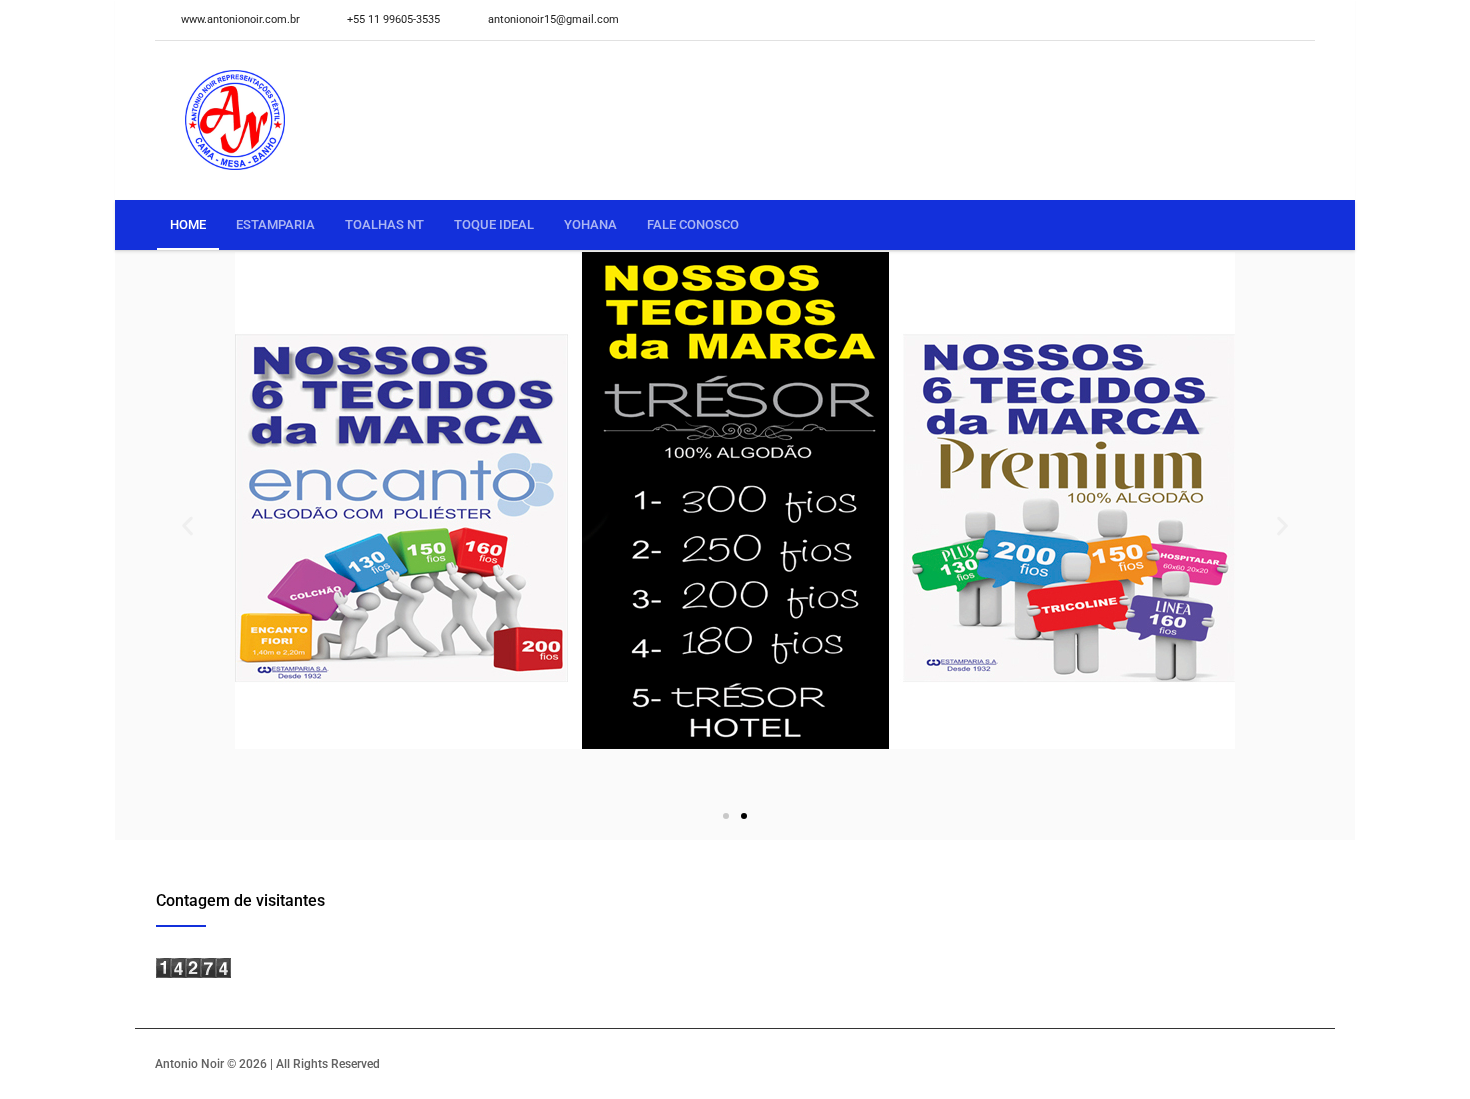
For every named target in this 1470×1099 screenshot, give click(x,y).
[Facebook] (1271, 20)
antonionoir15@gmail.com (553, 19)
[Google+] (1301, 20)
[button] (187, 526)
